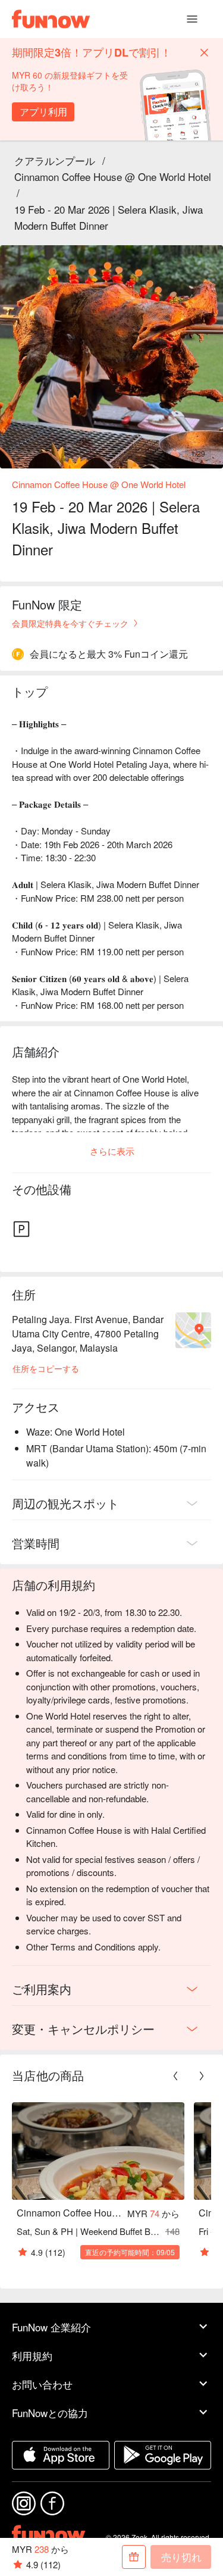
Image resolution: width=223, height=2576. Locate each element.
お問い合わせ (42, 2384)
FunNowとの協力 (50, 2413)
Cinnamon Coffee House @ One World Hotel (113, 176)
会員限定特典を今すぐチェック (70, 623)
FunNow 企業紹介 (51, 2327)
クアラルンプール (55, 160)
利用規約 (32, 2355)
